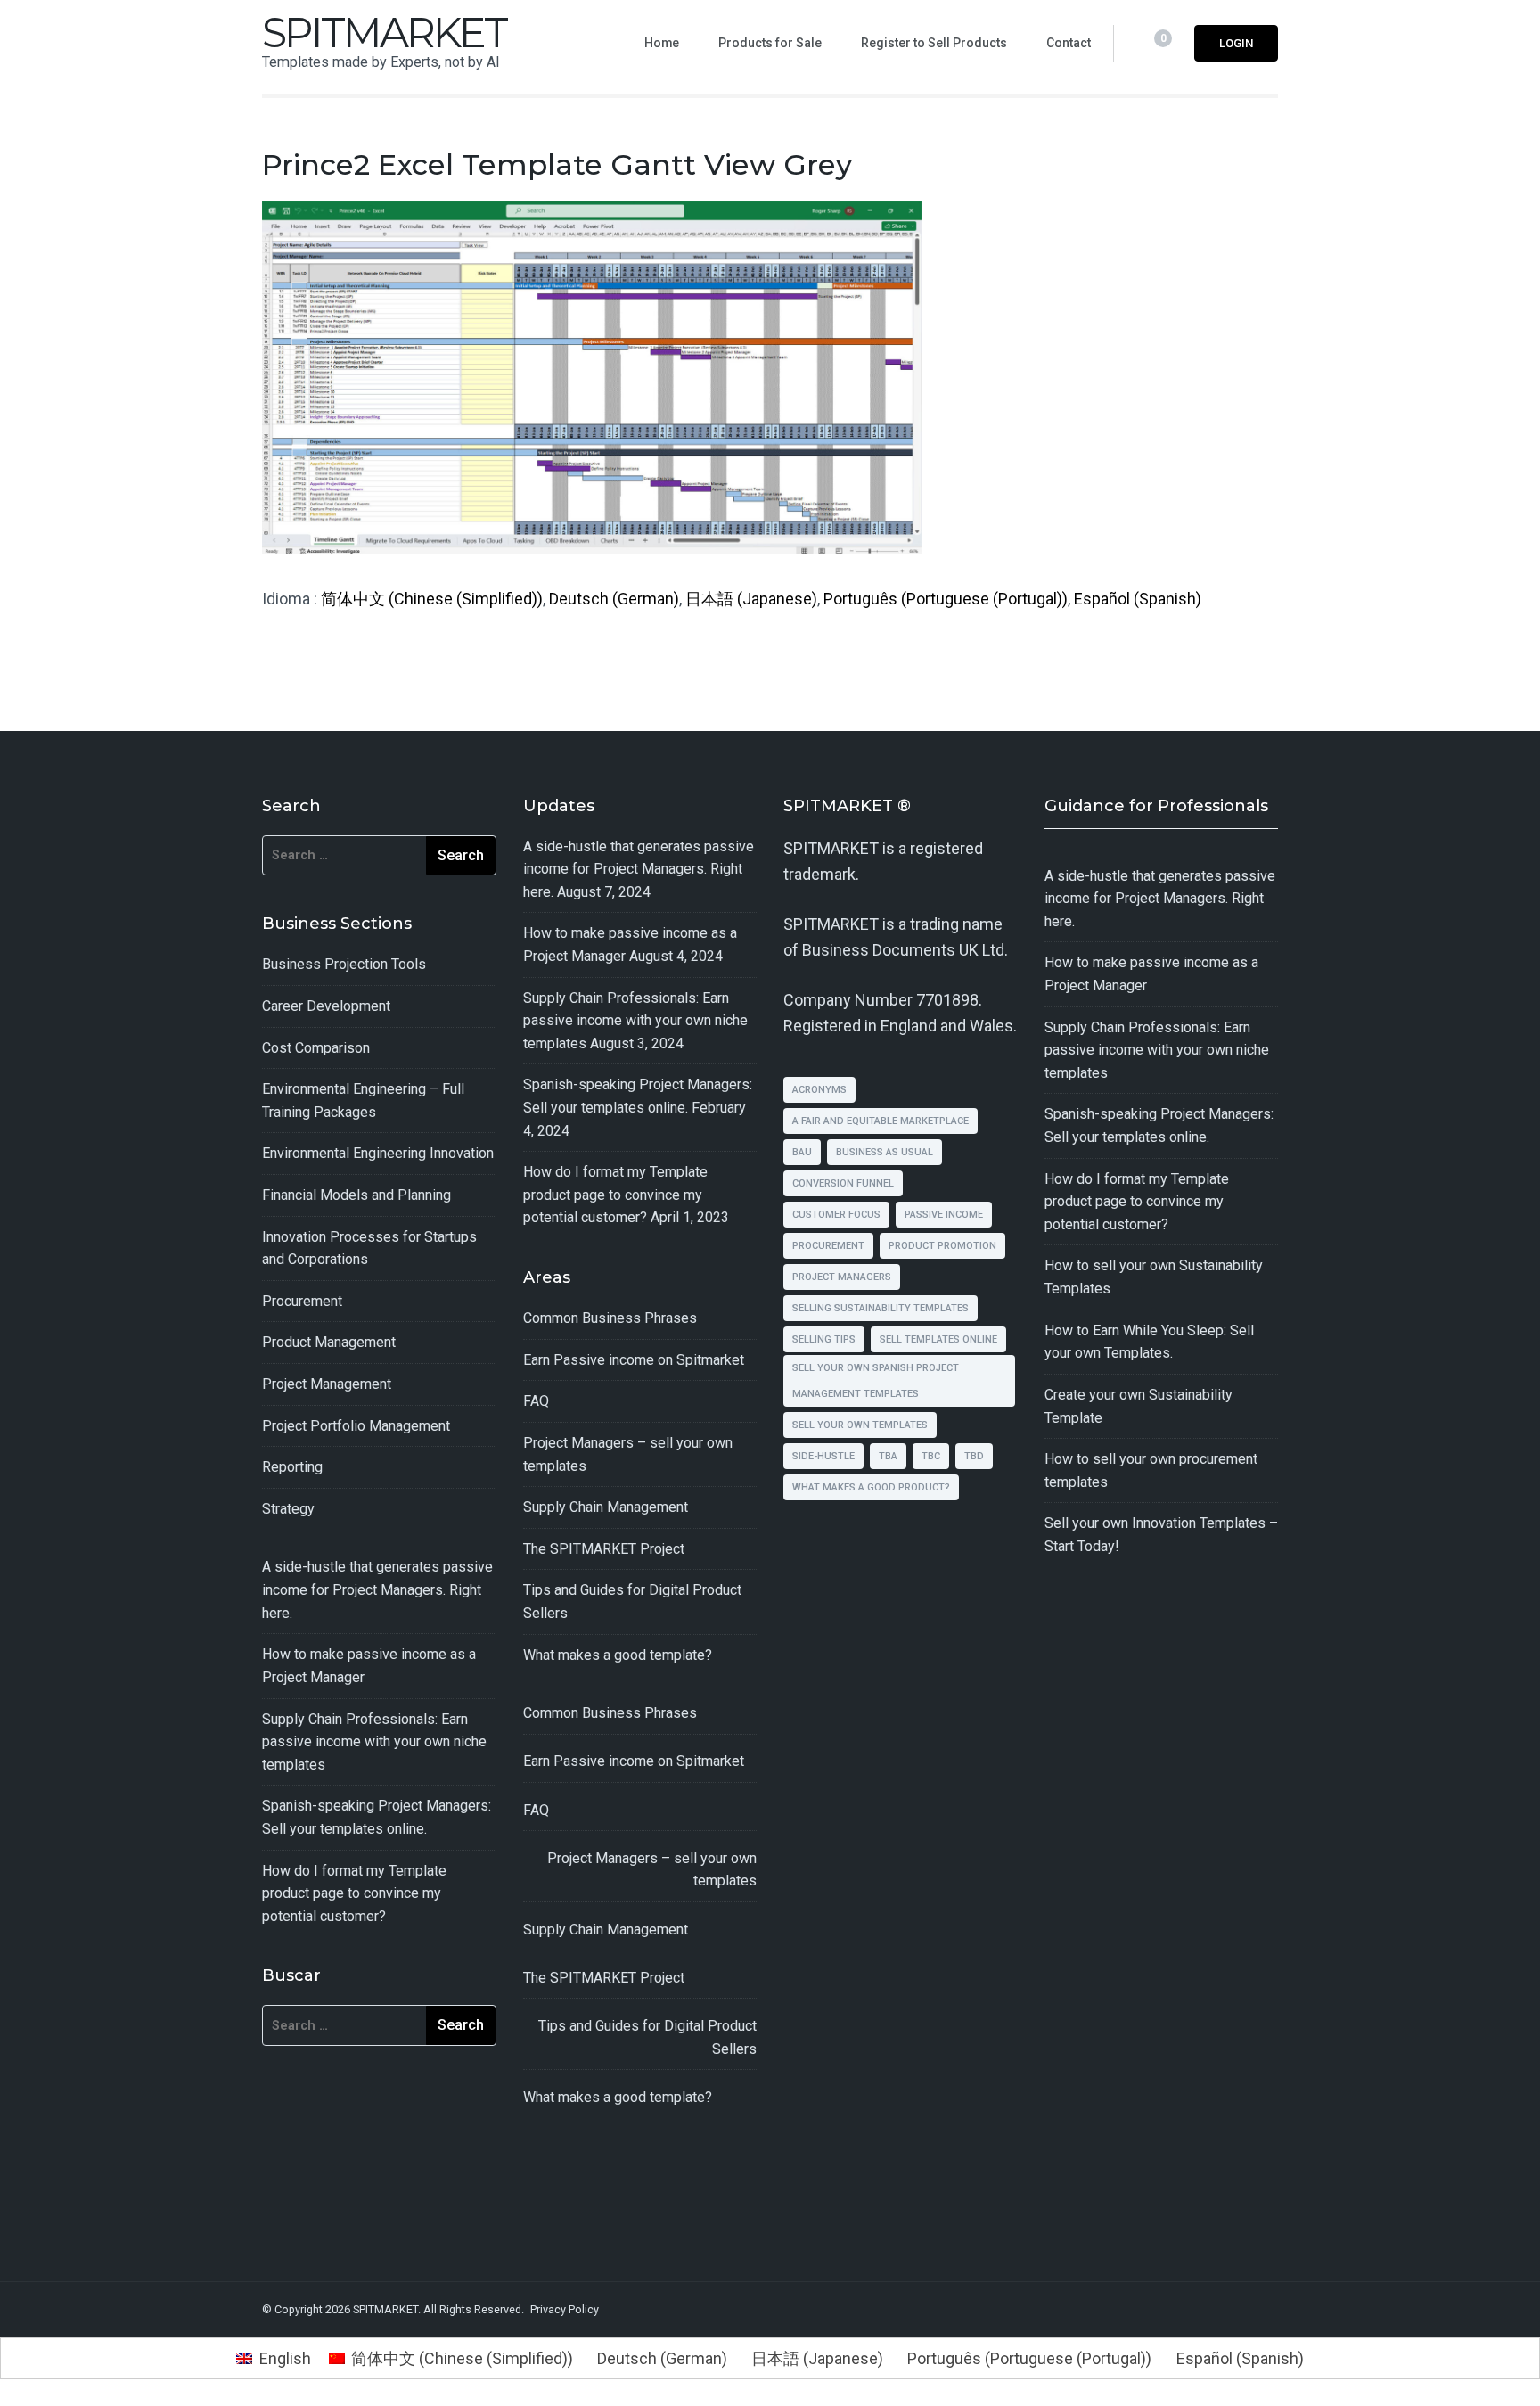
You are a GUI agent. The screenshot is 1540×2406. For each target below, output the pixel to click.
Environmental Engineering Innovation (378, 1153)
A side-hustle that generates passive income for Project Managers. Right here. (377, 1589)
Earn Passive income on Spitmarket (634, 1360)
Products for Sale (770, 43)
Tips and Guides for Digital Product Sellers (647, 2037)
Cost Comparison (316, 1048)
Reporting (292, 1467)
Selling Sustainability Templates (881, 1308)
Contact (1069, 43)
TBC (931, 1456)
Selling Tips (824, 1339)
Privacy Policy (565, 2309)
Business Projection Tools (344, 964)
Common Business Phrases (610, 1318)
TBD (974, 1456)
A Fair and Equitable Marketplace (881, 1121)
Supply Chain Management (606, 1507)
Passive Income (944, 1215)
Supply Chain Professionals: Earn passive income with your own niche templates (374, 1742)
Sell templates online (938, 1339)
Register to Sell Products (934, 43)
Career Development (326, 1006)
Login (1236, 43)
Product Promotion (942, 1246)
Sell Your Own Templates (860, 1425)
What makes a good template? (618, 1655)
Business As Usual (885, 1152)
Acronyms (819, 1090)
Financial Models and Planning (356, 1195)
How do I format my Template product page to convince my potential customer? (354, 1893)
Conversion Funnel (843, 1183)
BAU (802, 1152)
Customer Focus (836, 1215)
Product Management (329, 1342)
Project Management (327, 1384)
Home (662, 43)
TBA (888, 1456)
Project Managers (842, 1277)
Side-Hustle (823, 1456)
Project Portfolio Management (356, 1426)
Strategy (288, 1509)
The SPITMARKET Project (604, 1549)
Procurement (302, 1301)
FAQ (536, 1401)
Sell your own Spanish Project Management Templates (876, 1381)
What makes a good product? (871, 1487)
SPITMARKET (384, 33)
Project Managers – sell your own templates (652, 1870)
